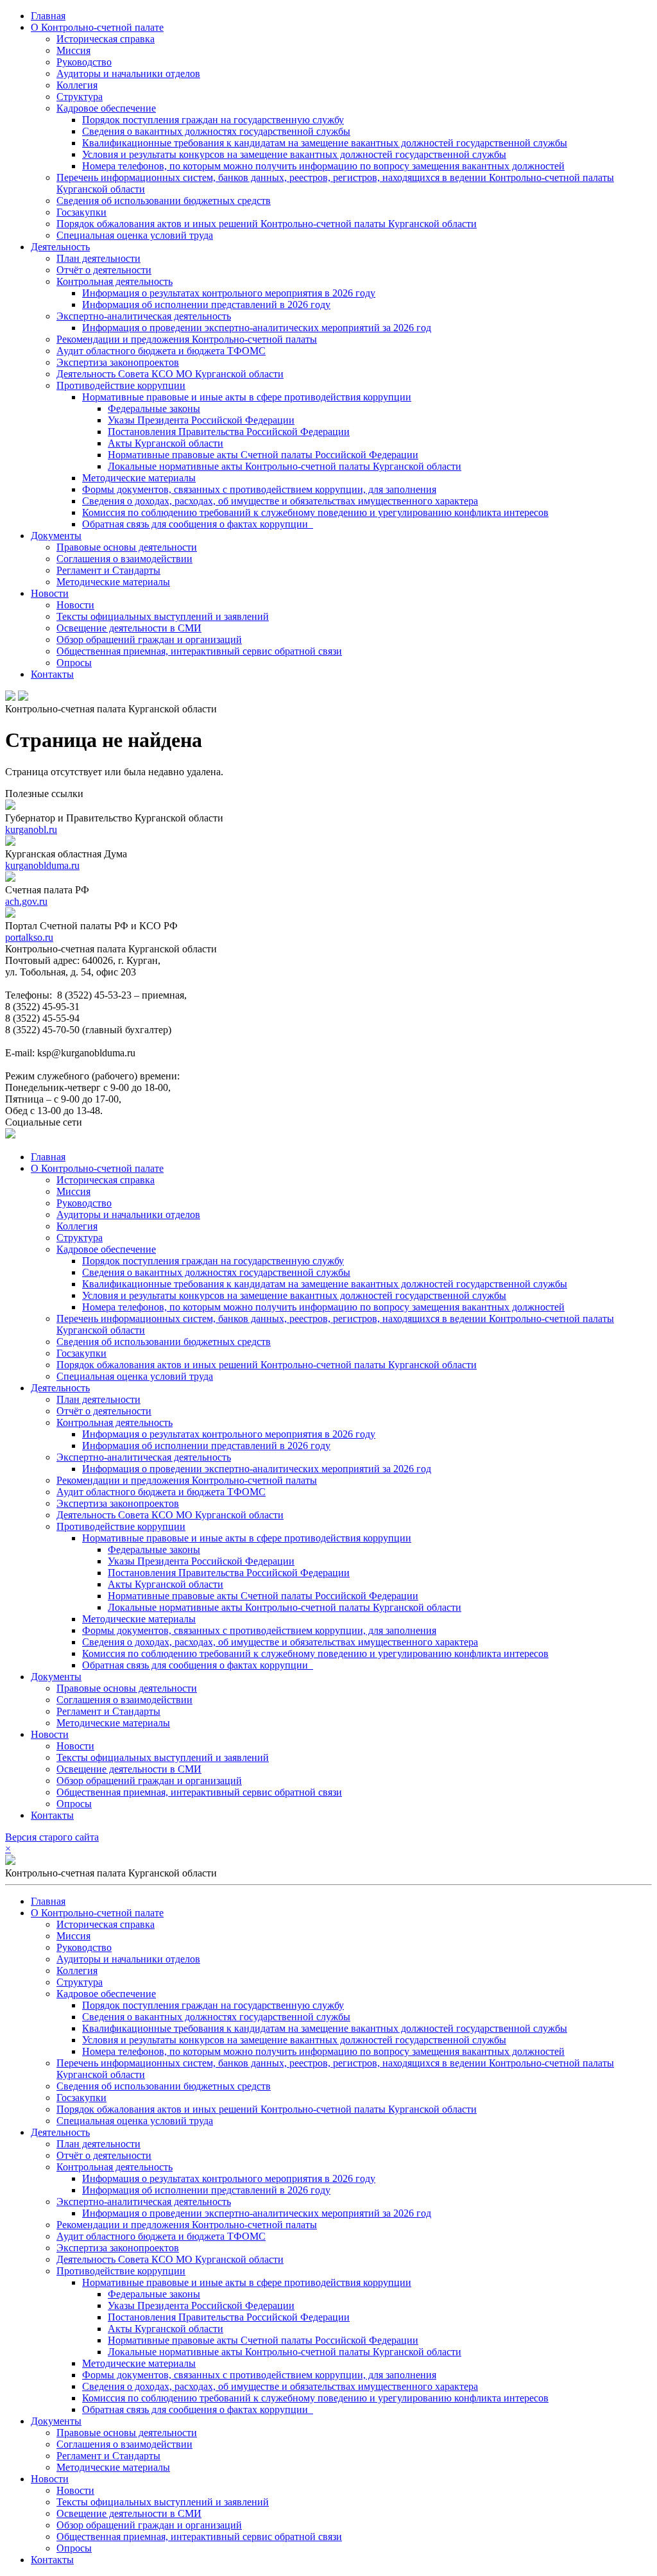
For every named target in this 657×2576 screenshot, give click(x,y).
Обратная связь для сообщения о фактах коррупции (198, 524)
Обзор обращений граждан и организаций (149, 640)
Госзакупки (81, 212)
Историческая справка (106, 39)
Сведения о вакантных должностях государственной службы (216, 131)
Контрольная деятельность (115, 281)
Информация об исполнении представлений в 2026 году (206, 305)
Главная (48, 16)
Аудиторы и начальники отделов (128, 73)
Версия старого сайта (52, 1837)
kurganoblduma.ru (42, 865)
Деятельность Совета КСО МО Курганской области (170, 374)
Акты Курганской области (166, 443)
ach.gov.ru (26, 901)
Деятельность (60, 247)
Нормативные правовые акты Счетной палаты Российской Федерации (263, 455)
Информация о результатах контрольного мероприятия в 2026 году (229, 293)
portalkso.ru (29, 937)
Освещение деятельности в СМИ (129, 628)
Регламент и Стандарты (108, 570)
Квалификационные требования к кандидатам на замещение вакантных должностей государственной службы (325, 143)
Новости (50, 593)
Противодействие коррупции (121, 385)
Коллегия (77, 85)
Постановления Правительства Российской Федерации (229, 432)
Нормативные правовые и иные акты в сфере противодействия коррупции (247, 397)
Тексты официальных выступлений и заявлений (163, 616)
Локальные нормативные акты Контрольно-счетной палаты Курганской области (285, 466)
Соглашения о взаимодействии (124, 559)
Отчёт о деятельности (104, 270)
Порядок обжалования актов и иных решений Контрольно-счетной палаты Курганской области (267, 224)
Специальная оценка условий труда (135, 235)
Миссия (73, 50)
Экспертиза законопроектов (118, 362)
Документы (56, 536)
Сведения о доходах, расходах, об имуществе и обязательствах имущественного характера (280, 501)
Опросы (74, 663)
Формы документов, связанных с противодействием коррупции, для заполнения (259, 489)
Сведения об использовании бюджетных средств (164, 201)
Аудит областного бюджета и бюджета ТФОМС (161, 351)
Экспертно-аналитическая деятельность (144, 316)
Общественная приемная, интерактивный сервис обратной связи (199, 651)
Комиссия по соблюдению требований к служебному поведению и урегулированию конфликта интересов (315, 512)
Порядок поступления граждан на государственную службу (213, 120)
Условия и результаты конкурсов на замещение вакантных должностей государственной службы (294, 154)
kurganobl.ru (31, 829)
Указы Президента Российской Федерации (201, 420)
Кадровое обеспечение (106, 108)
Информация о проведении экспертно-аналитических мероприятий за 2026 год (257, 328)
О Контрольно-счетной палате (97, 27)
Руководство (84, 62)
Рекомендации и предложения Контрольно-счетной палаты (187, 339)
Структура (80, 97)
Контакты (52, 674)
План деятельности (98, 258)
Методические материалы (139, 478)
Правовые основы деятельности (127, 547)
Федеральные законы (154, 408)
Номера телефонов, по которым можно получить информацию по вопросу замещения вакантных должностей (323, 166)
